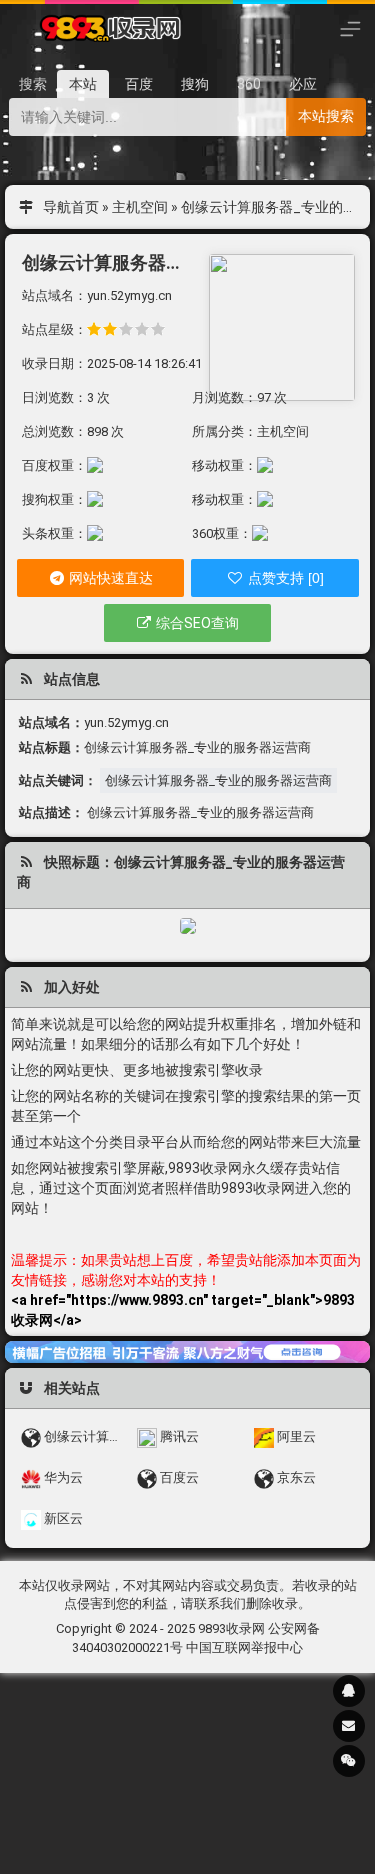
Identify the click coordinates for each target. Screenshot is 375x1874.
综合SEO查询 (196, 623)
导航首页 (71, 207)
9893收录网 (231, 1628)
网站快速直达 (109, 578)
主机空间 (140, 207)
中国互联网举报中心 (244, 1647)
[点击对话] (187, 1352)
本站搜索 (326, 116)
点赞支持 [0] (284, 578)
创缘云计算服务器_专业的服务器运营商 (218, 780)
